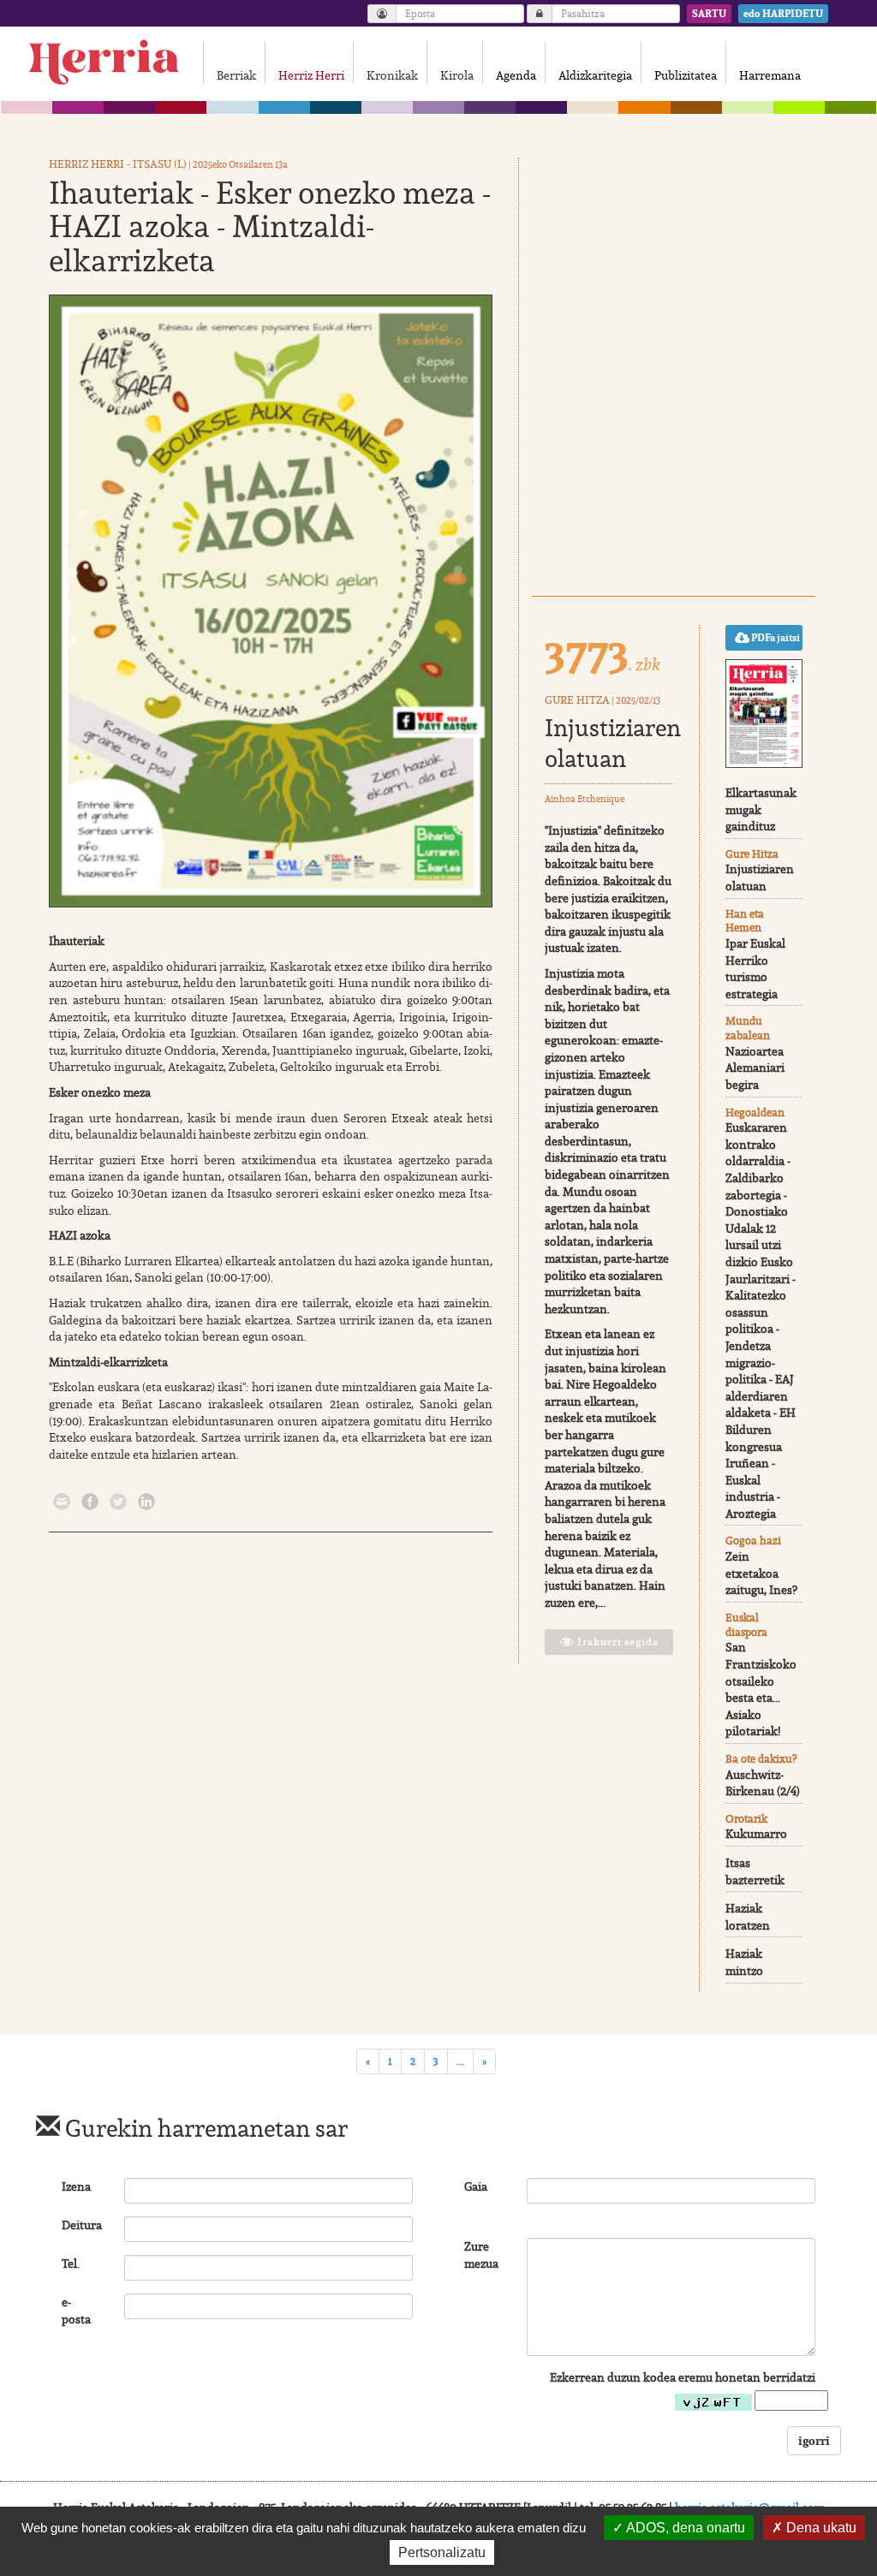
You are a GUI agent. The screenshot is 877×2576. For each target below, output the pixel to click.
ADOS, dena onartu (684, 2528)
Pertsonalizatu (442, 2552)
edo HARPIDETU (783, 14)
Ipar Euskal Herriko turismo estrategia (755, 969)
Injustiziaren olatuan (613, 743)
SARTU (709, 14)
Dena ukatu (820, 2528)
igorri (814, 2440)
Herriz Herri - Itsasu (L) (118, 164)
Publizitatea (686, 75)
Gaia (476, 2186)
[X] (118, 1501)
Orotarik (746, 1819)
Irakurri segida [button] (617, 1642)
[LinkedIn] (146, 1501)
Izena (76, 2186)
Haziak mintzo (744, 1962)
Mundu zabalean (748, 1028)
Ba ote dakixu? (761, 1759)
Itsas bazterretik (755, 1871)
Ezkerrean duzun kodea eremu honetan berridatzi (683, 2377)
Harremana (770, 75)
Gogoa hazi (753, 1541)
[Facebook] (90, 1501)
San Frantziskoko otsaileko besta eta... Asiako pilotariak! (761, 1689)
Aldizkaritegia (595, 75)
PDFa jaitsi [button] (775, 638)
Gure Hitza (577, 700)
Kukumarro (756, 1834)
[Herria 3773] (764, 714)
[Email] (62, 1501)
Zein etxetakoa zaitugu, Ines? (761, 1573)
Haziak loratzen (748, 1917)
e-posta (76, 2311)
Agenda (516, 75)
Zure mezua (481, 2255)
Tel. (71, 2264)
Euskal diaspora (746, 1625)
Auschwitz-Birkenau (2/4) (763, 1783)
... (460, 2061)
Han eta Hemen (745, 921)
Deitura (82, 2225)
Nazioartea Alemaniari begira (755, 1068)
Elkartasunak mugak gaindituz (761, 809)
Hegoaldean (755, 1112)
